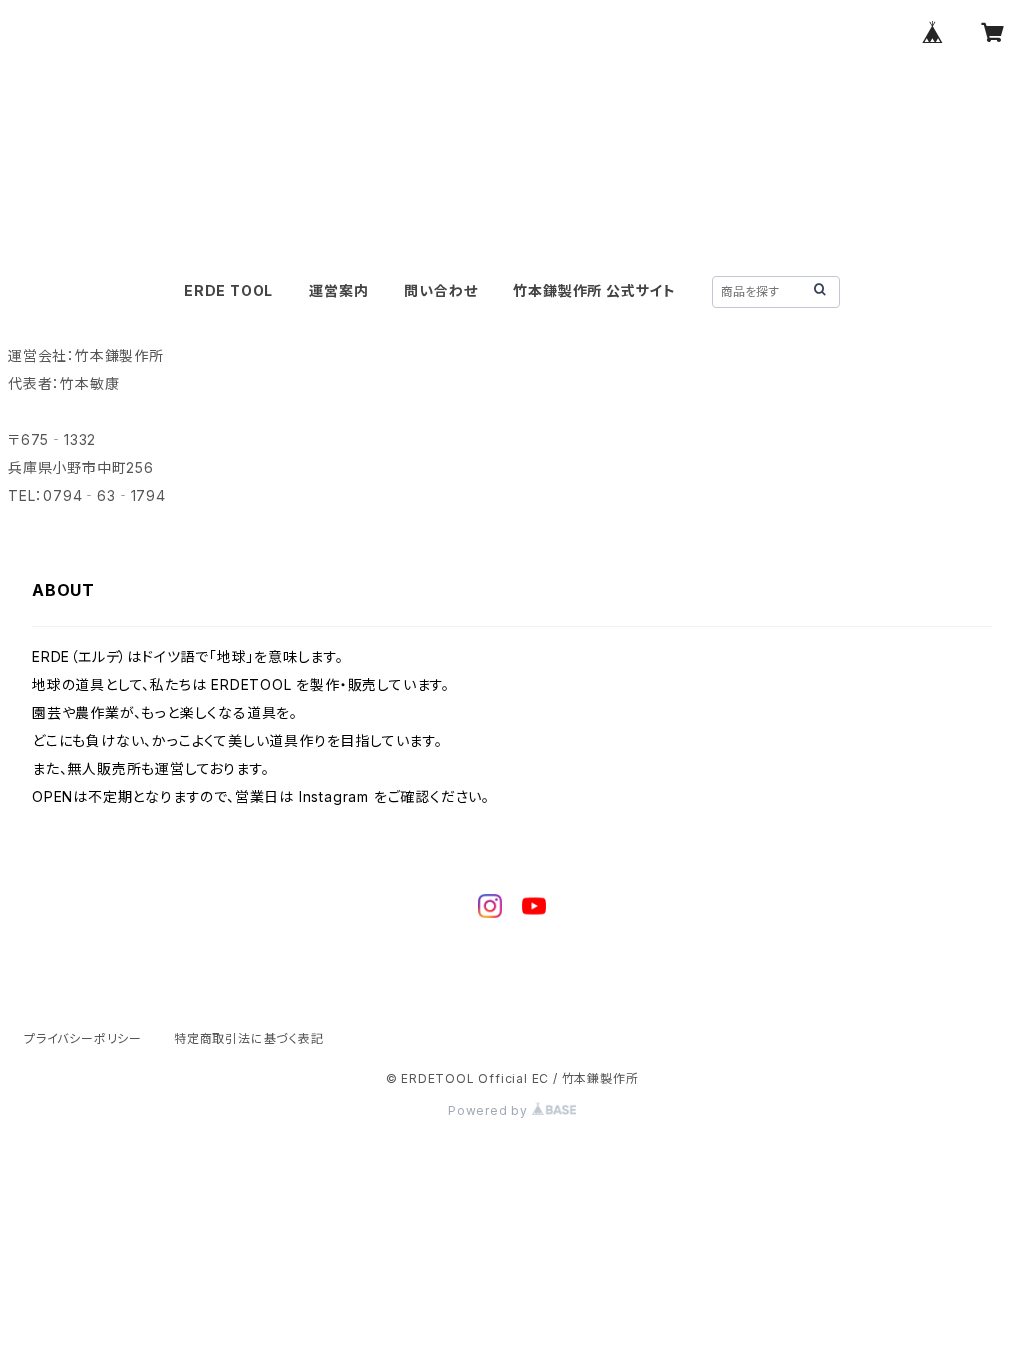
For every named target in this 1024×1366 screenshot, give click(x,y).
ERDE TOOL (228, 290)
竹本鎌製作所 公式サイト (594, 290)
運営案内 (338, 290)
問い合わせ (440, 290)
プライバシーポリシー (83, 1038)
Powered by (490, 1110)
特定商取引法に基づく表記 (249, 1038)
